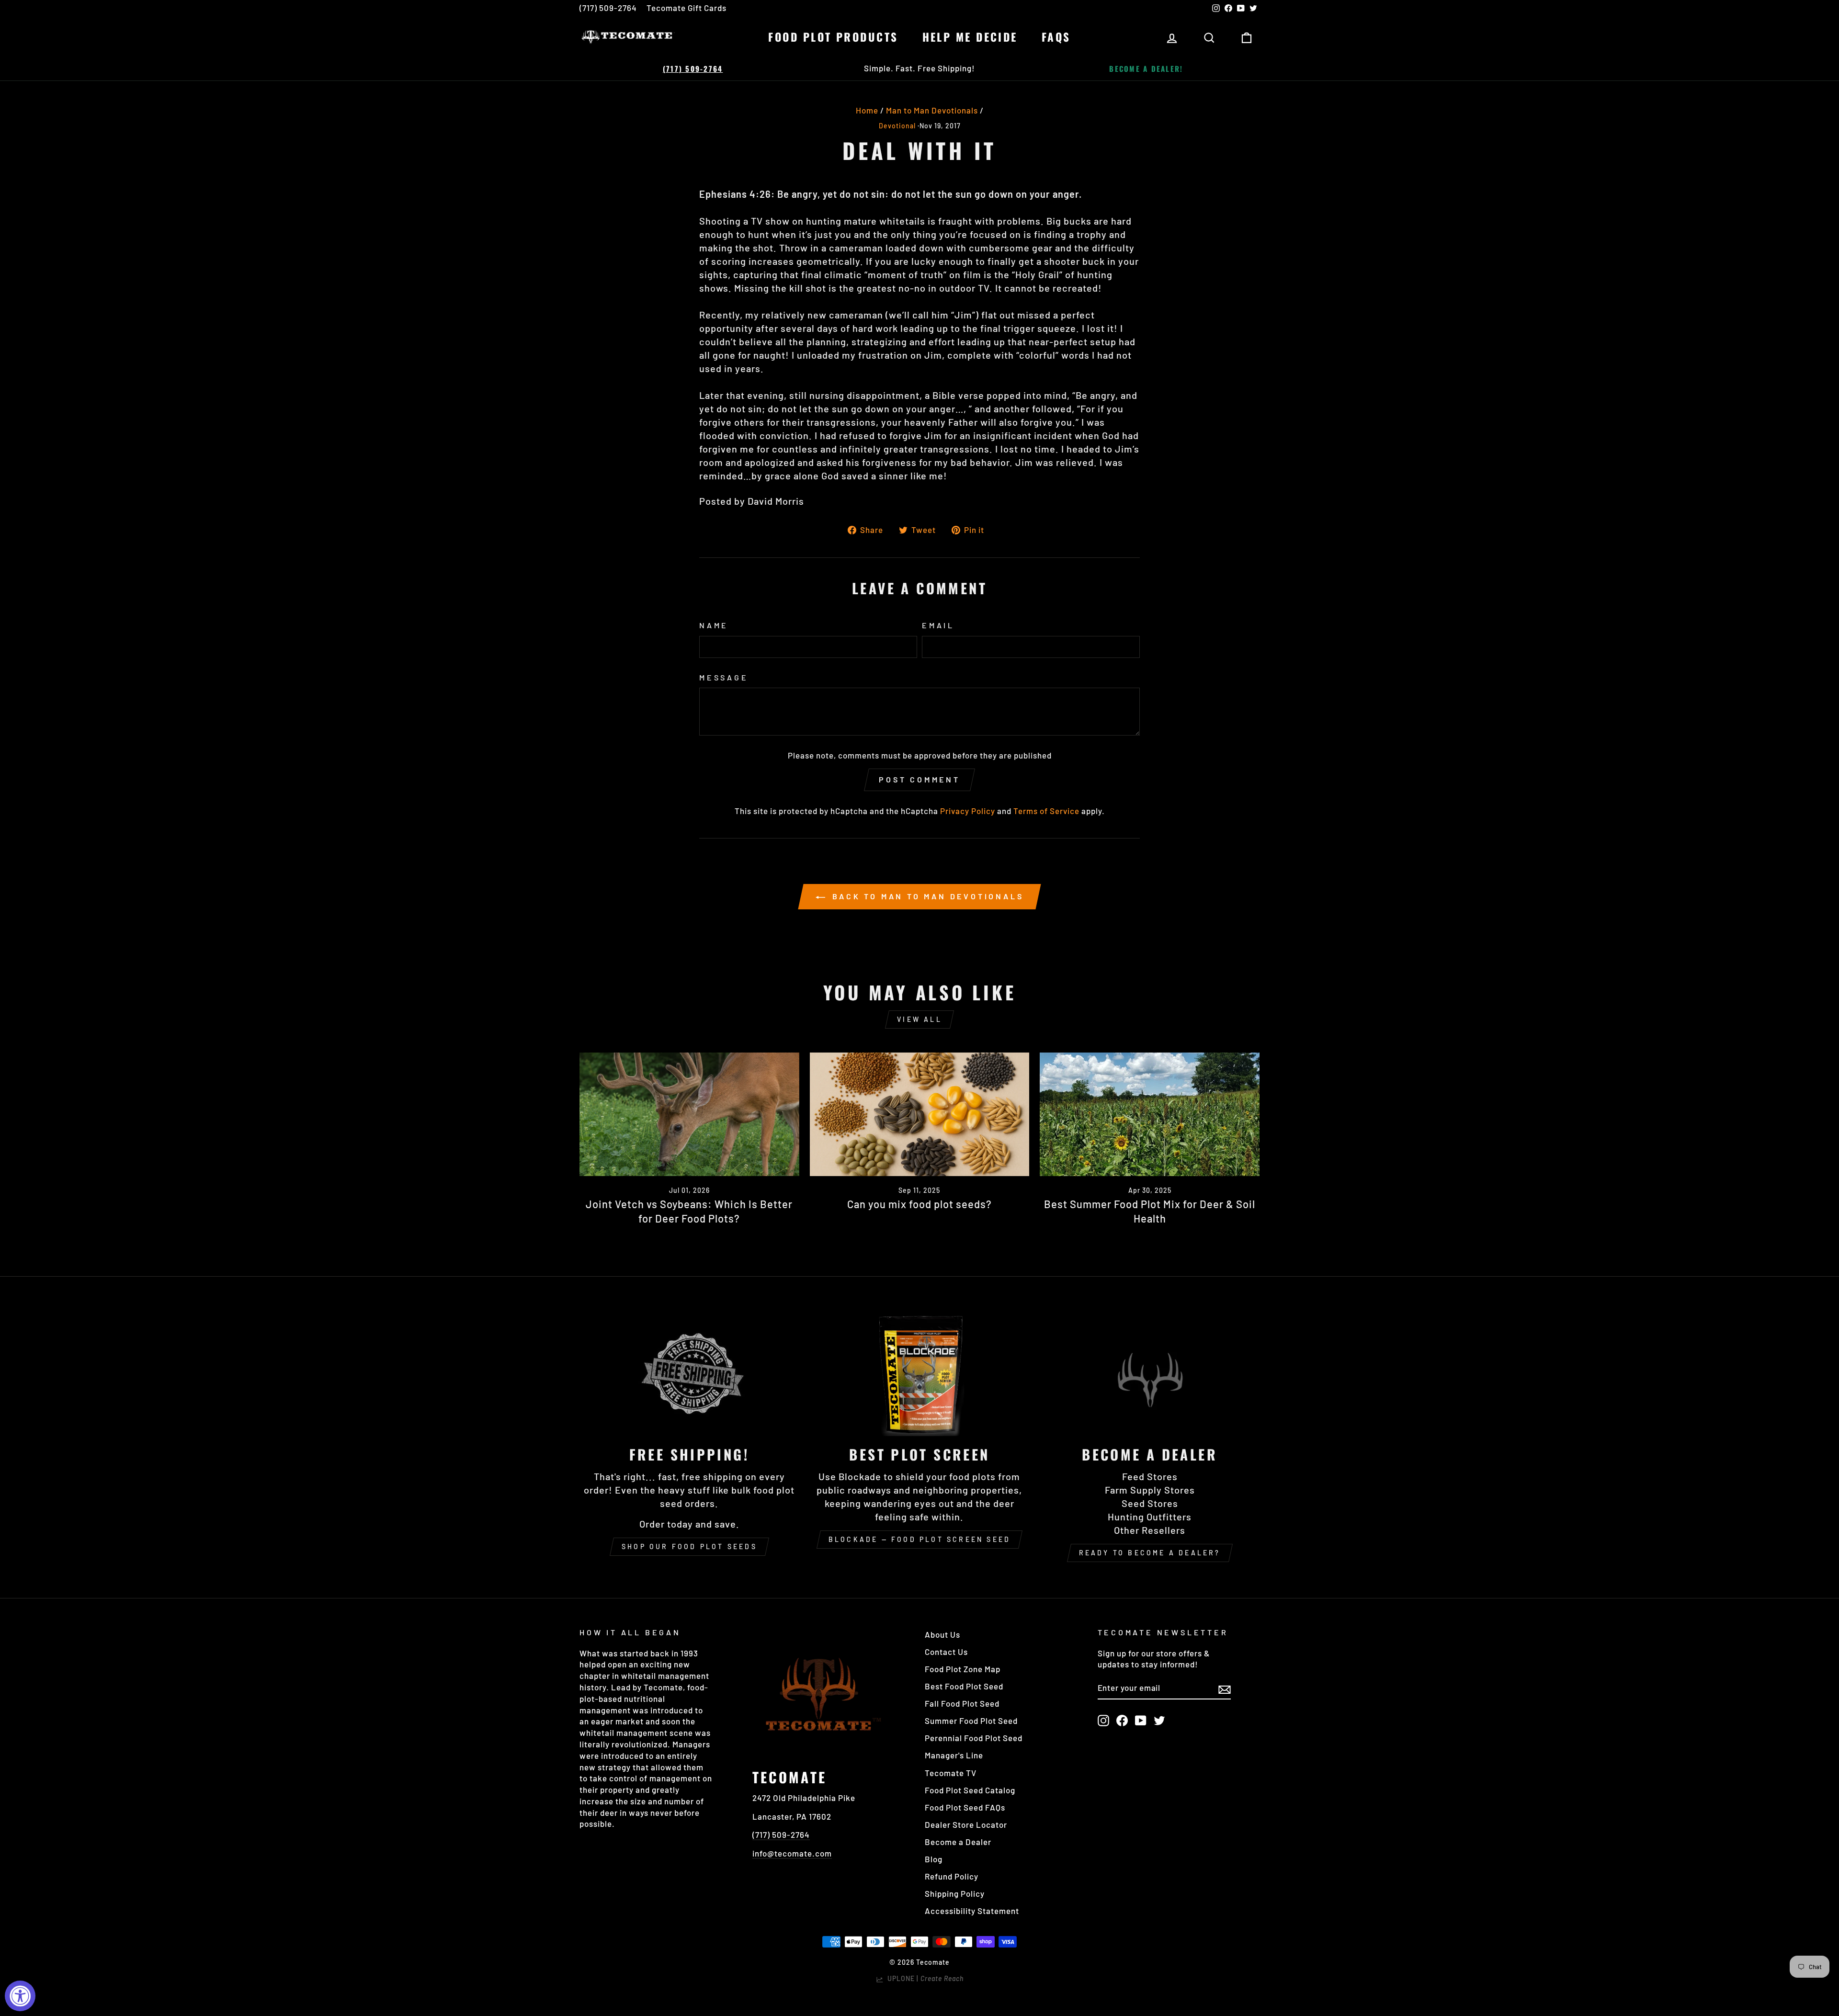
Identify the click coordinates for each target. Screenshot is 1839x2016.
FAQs (1056, 37)
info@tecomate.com (792, 1853)
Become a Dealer (958, 1842)
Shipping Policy (955, 1893)
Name (714, 625)
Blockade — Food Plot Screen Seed (919, 1539)
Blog (934, 1859)
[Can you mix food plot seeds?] (920, 1114)
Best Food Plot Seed (964, 1686)
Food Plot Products (833, 37)
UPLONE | (924, 1978)
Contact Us (946, 1652)
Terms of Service (1046, 811)
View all (919, 1019)
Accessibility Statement (972, 1911)
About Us (942, 1634)
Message (724, 677)
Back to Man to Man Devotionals (926, 896)
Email (938, 625)
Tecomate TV (951, 1773)
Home (867, 110)
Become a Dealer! (1146, 68)
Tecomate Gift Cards (687, 8)
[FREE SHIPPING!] (689, 1374)
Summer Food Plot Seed (971, 1721)
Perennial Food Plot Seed (974, 1738)
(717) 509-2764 (608, 8)
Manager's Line (954, 1755)
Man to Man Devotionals (932, 110)
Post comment (919, 779)
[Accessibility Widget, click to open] (20, 1996)
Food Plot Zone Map (963, 1669)
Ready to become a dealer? (1150, 1553)
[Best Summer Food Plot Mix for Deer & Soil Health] (1150, 1114)
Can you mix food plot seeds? (919, 1204)
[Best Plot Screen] (920, 1374)
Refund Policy (952, 1876)
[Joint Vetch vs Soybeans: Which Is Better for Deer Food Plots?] (689, 1114)
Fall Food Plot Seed (962, 1703)
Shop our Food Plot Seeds (689, 1546)
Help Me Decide (970, 37)
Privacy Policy (968, 811)
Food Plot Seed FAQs (965, 1807)
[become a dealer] (1150, 1374)
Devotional (897, 126)
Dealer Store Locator (966, 1824)
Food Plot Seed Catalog (970, 1790)
